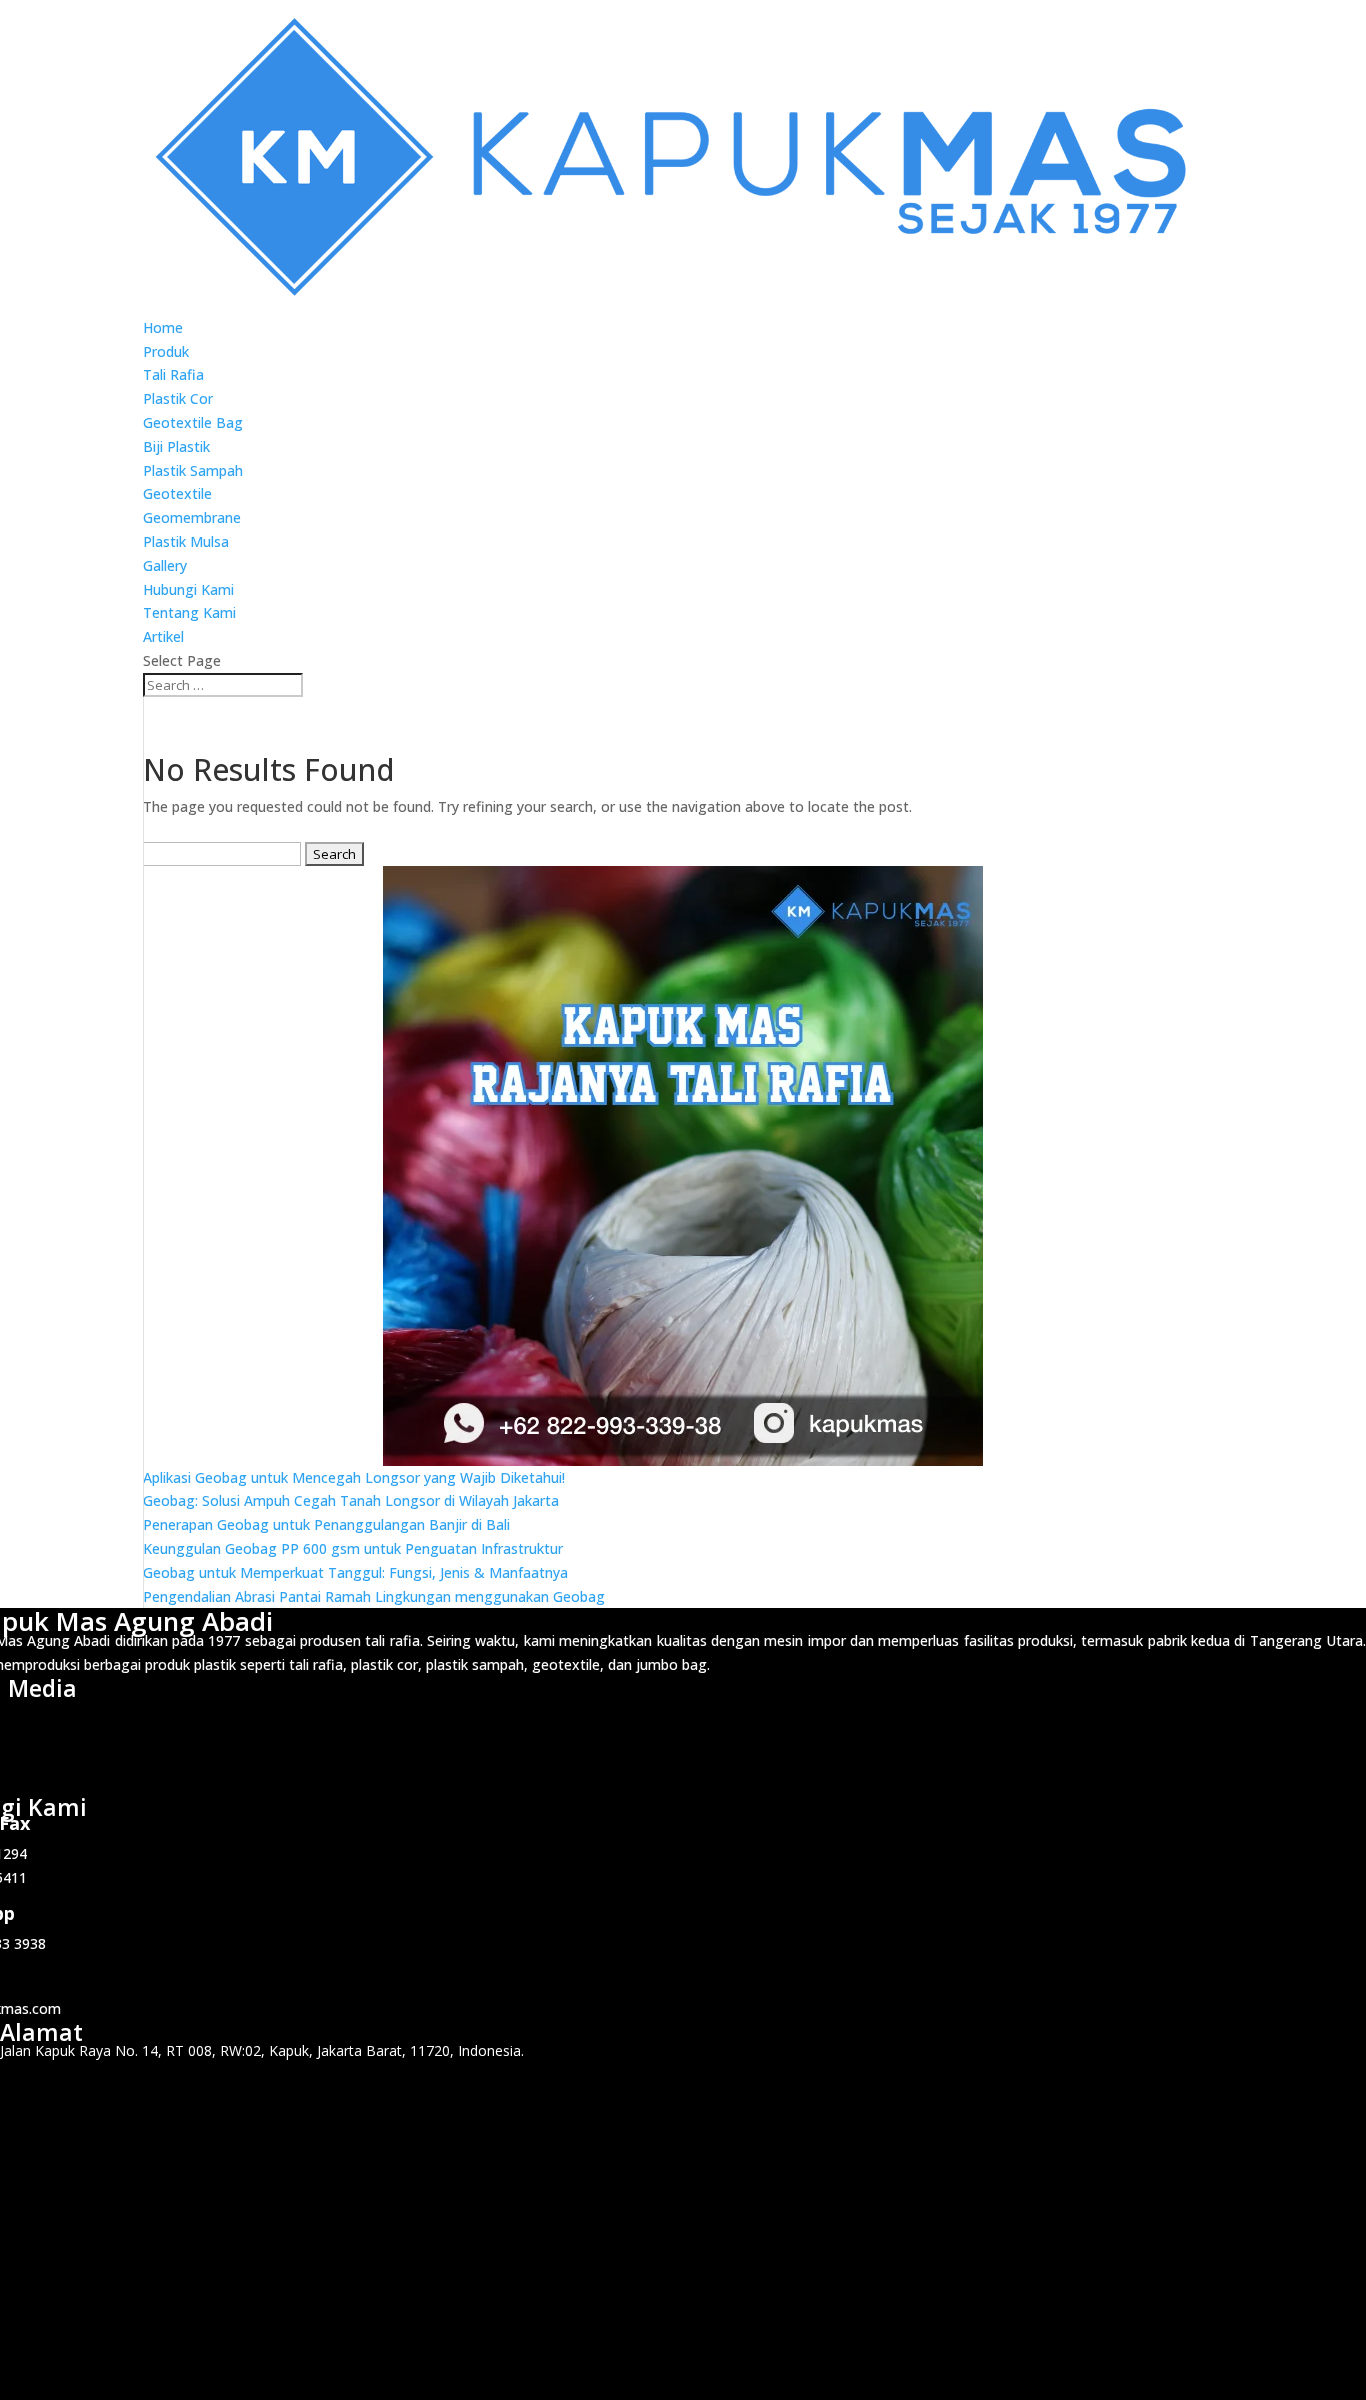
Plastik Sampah (193, 470)
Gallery (165, 565)
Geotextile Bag (193, 422)
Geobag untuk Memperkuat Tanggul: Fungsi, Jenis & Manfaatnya (355, 1572)
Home (163, 327)
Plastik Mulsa (186, 541)
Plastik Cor (178, 398)
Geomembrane (192, 517)
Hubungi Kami (188, 589)
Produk (166, 351)
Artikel (163, 636)
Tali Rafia (173, 374)
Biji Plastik (176, 446)
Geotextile (177, 493)
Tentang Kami (189, 612)
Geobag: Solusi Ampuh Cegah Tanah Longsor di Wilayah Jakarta (351, 1500)
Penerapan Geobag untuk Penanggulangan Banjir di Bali (326, 1524)
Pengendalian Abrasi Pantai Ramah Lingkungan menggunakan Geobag (374, 1596)
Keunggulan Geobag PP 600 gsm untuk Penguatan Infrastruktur (353, 1548)
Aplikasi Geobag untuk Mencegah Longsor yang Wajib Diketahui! (354, 1477)
